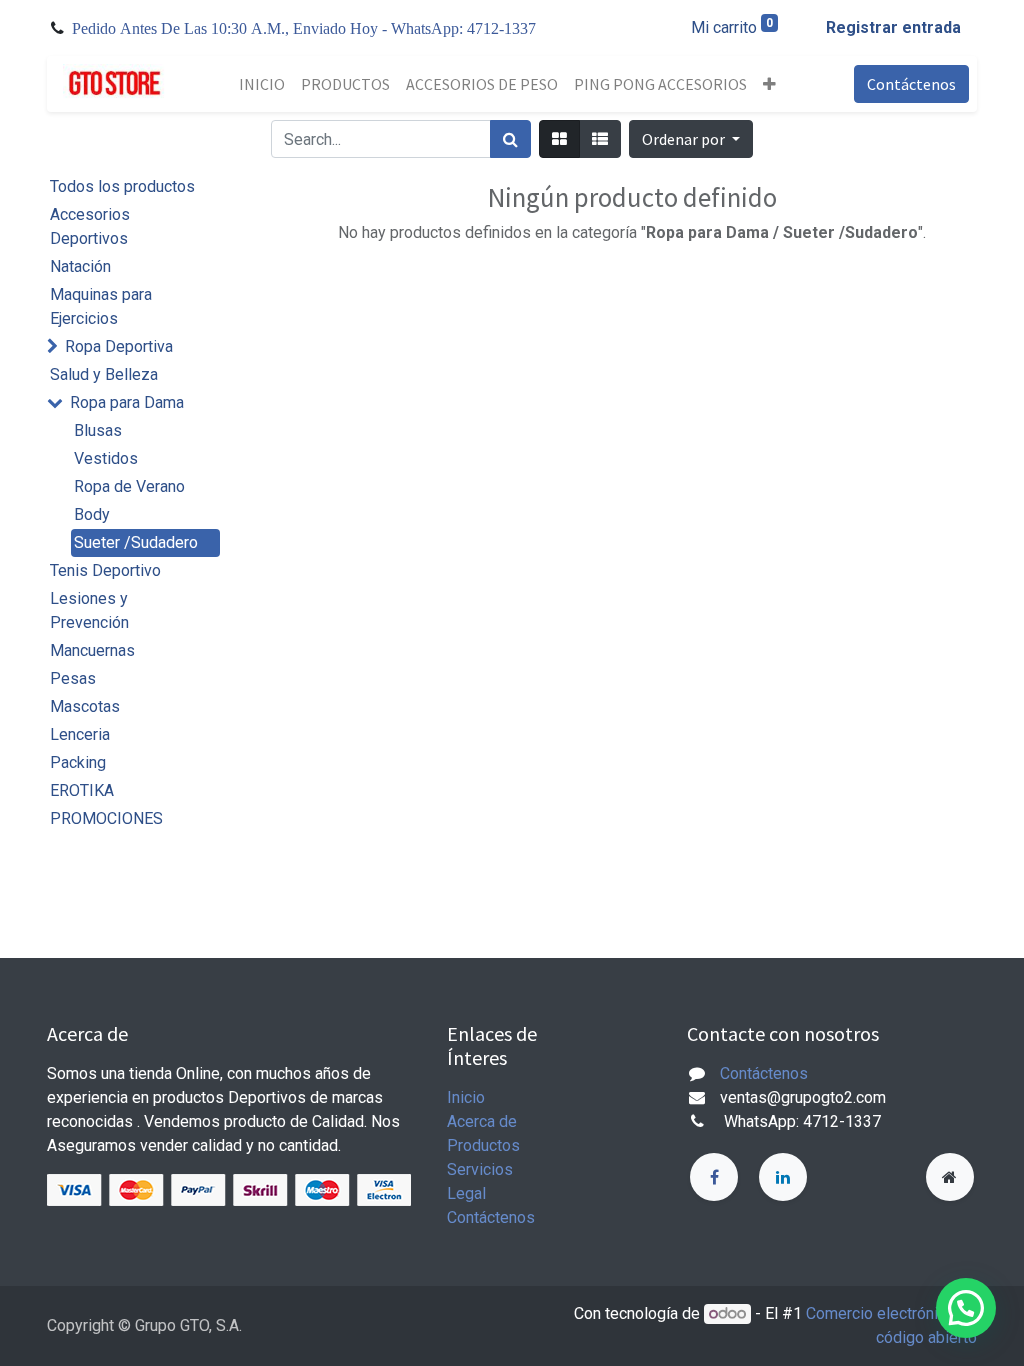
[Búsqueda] (510, 139)
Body (92, 514)
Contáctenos (911, 84)
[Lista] (600, 139)
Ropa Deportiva (119, 346)
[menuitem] (262, 84)
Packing (78, 762)
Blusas (98, 430)
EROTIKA (82, 790)
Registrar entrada (893, 27)
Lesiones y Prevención (89, 610)
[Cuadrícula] (559, 139)
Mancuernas (92, 650)
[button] (769, 84)
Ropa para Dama (127, 402)
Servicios (480, 1169)
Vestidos (106, 458)
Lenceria (80, 734)
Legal (466, 1193)
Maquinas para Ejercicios (101, 306)
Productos (483, 1145)
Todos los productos (122, 186)
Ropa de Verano (129, 486)
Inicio (466, 1097)
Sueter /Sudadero (136, 542)
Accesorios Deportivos (90, 226)
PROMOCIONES (106, 818)
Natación (80, 266)
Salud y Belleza (104, 374)
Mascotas (85, 706)
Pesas (73, 678)
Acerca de (482, 1121)
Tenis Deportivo (105, 570)
